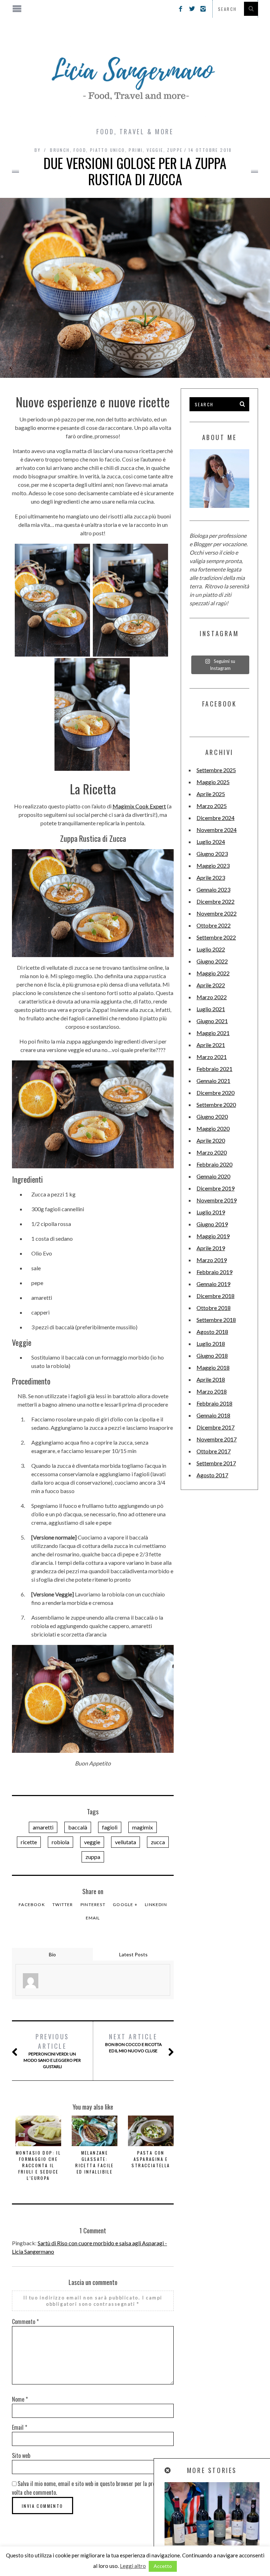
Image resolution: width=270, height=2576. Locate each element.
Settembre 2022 (216, 937)
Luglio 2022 (211, 949)
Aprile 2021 (211, 1045)
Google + (125, 1904)
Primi (136, 150)
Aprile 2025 (211, 794)
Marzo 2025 (212, 806)
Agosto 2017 (212, 1475)
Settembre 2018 (216, 1320)
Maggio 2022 (213, 973)
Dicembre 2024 (216, 818)
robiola (60, 1842)
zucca (158, 1842)
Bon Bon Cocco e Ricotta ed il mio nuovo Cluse (133, 2043)
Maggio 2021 (213, 1033)
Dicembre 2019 (216, 1188)
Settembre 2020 (216, 1105)
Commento (25, 2322)
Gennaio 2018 (213, 1415)
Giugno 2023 (212, 854)
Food (80, 150)
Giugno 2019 (212, 1224)
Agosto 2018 (212, 1332)
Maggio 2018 (213, 1367)
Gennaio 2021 (213, 1081)
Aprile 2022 (211, 985)
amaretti (43, 1827)
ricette (29, 1842)
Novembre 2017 (217, 1439)
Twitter (63, 1904)
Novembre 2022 (217, 913)
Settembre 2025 (216, 770)
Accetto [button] (163, 2566)
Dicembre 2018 (216, 1296)
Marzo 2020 (212, 1152)
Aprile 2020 (211, 1140)
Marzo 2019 (212, 1260)
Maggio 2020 (213, 1128)
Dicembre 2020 (216, 1093)
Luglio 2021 (211, 1009)
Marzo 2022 (212, 997)
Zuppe (175, 150)
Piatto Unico (108, 150)
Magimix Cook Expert (139, 806)
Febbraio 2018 (214, 1403)
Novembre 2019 (217, 1200)
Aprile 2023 (211, 877)
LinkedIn (156, 1904)
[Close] (168, 2470)
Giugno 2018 (212, 1355)
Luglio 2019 (211, 1212)
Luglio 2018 (211, 1344)
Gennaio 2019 (213, 1284)
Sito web (21, 2455)
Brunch (60, 150)
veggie (92, 1842)
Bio (52, 1954)
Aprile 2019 (211, 1248)
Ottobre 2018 (214, 1308)
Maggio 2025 (213, 782)
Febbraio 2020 (214, 1164)
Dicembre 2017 (216, 1427)
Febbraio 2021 (214, 1069)
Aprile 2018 (211, 1379)
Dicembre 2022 (216, 901)
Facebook (32, 1904)
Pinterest (93, 1904)
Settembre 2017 (216, 1463)
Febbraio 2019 (214, 1272)
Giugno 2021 (212, 1021)
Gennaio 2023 (213, 889)
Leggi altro (133, 2566)
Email (93, 1918)
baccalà (78, 1827)
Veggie (155, 150)
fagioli (110, 1827)
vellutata (126, 1842)
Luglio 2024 (211, 842)
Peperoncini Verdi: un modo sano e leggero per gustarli (52, 2051)
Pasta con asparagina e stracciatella (151, 2159)
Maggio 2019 (213, 1236)
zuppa (93, 1857)
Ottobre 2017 (214, 1451)
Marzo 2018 (212, 1391)
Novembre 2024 (217, 830)
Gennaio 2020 (213, 1176)
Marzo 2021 (212, 1057)
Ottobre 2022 (214, 925)
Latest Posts (133, 1954)
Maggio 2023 (213, 866)
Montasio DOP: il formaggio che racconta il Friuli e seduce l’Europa (38, 2165)
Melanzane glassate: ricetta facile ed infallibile (95, 2162)
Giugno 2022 (212, 961)
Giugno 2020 (212, 1116)
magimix (143, 1827)
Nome (20, 2399)
